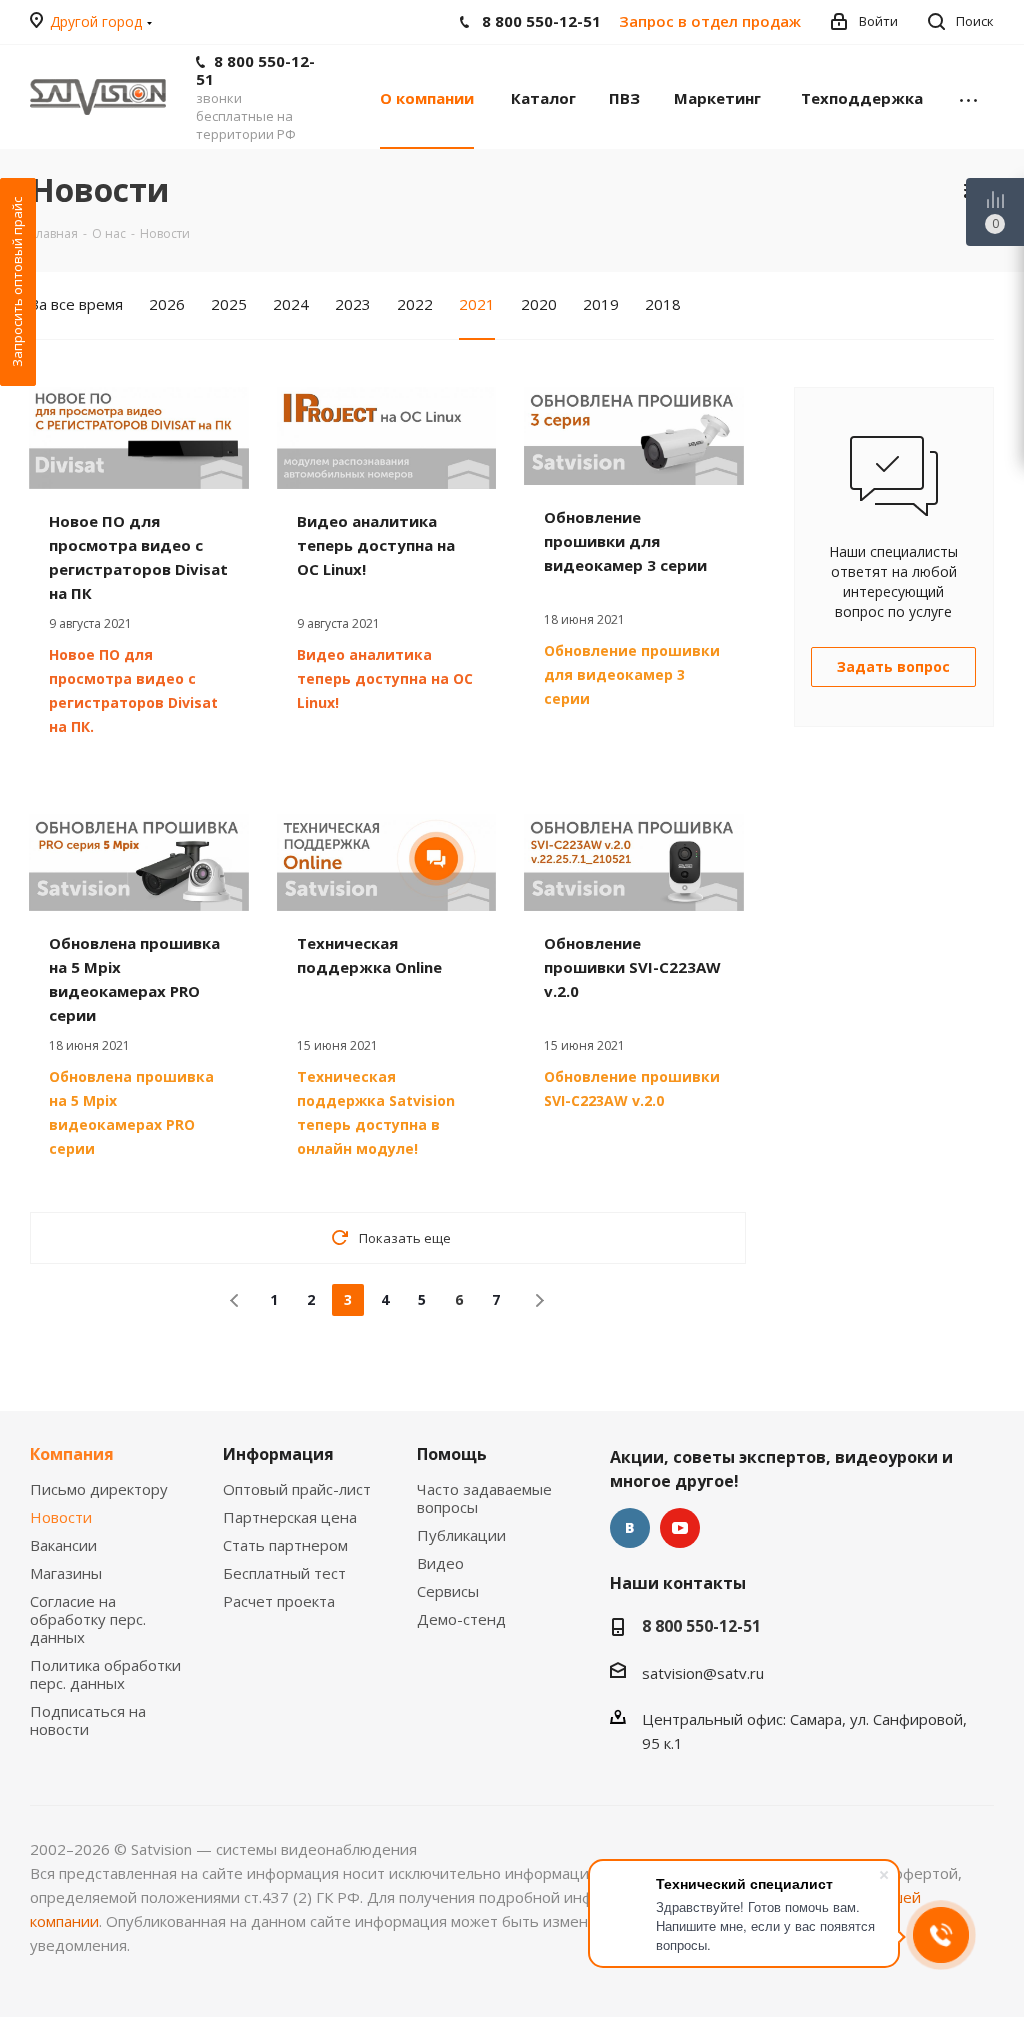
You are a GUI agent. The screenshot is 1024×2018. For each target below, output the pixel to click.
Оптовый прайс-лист (297, 1489)
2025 (229, 304)
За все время (76, 304)
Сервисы (448, 1591)
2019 (601, 304)
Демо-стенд (461, 1619)
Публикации (461, 1535)
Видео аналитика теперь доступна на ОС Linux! (376, 545)
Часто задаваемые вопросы (484, 1498)
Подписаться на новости (88, 1720)
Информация (278, 1454)
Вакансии (63, 1545)
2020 (539, 304)
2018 (663, 304)
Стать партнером (285, 1545)
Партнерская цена (290, 1517)
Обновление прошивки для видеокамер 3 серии (625, 541)
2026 (167, 304)
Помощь (452, 1454)
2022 (415, 304)
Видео (440, 1563)
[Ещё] (968, 97)
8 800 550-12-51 (255, 70)
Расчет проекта (279, 1601)
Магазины (66, 1573)
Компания (72, 1454)
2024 (291, 304)
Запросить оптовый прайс (17, 282)
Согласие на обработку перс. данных (88, 1619)
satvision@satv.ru (703, 1673)
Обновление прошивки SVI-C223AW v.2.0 (632, 967)
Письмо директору (99, 1489)
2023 (353, 304)
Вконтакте (630, 1528)
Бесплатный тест (284, 1573)
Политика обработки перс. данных (105, 1674)
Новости (61, 1517)
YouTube (680, 1528)
